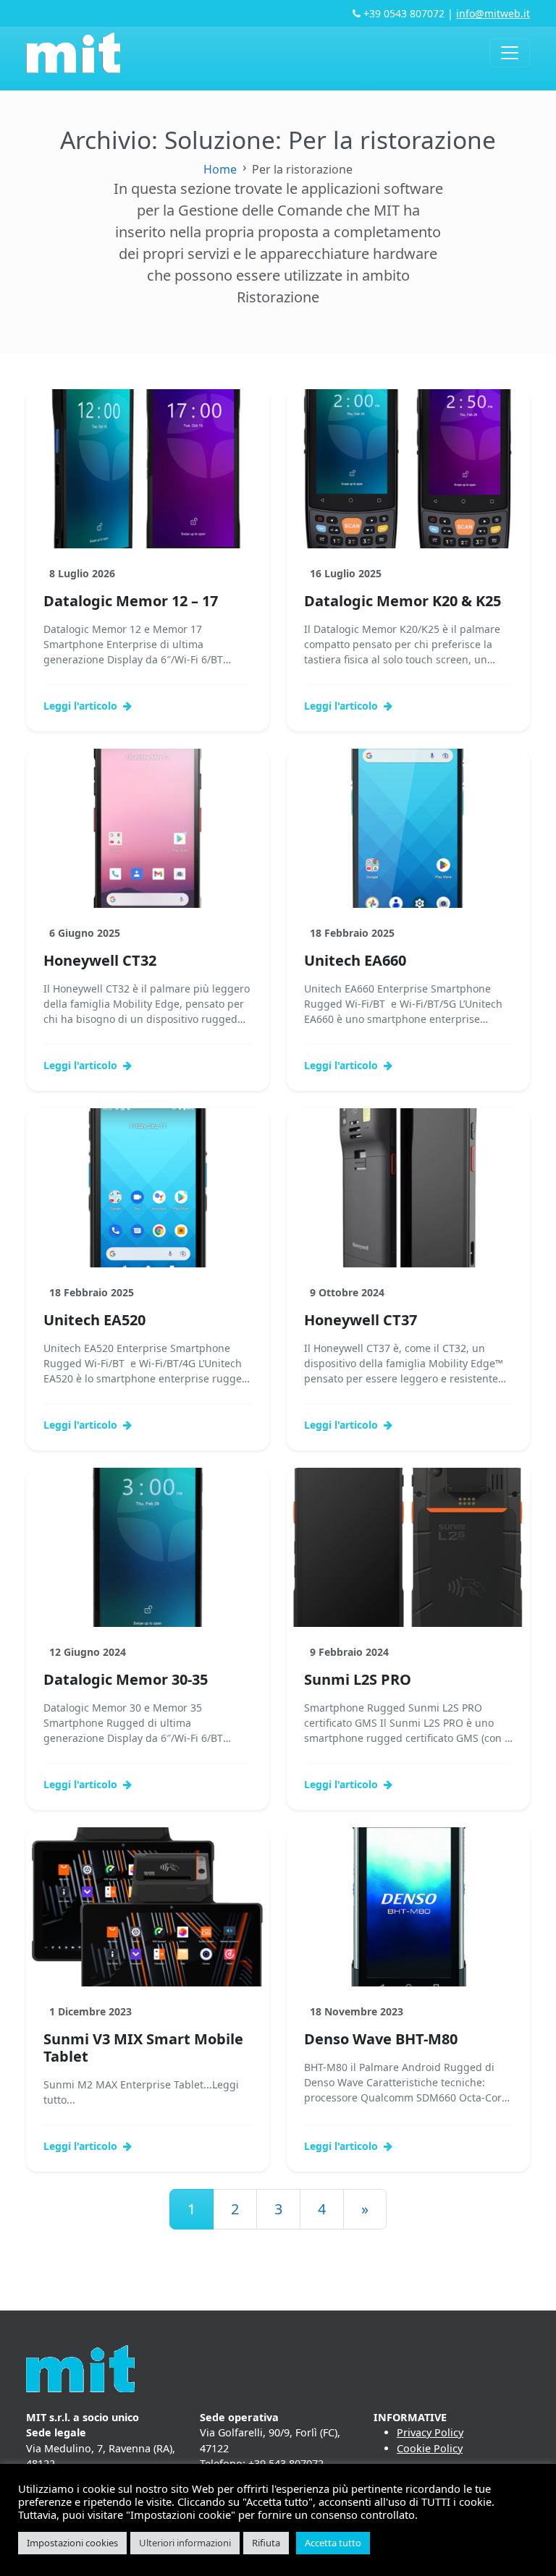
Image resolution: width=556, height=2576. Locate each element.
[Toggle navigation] (510, 53)
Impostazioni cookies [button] (72, 2543)
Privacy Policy (430, 2432)
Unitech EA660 (355, 960)
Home (220, 169)
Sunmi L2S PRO (358, 1679)
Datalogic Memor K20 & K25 (403, 601)
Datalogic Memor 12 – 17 (131, 601)
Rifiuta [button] (266, 2543)
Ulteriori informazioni (185, 2543)
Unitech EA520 (94, 1320)
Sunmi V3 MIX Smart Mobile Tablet (143, 2048)
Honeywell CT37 (361, 1320)
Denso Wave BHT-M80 (381, 2039)
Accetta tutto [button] (333, 2543)
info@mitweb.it (493, 13)
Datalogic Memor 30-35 (126, 1679)
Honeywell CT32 (100, 960)
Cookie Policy (430, 2448)
